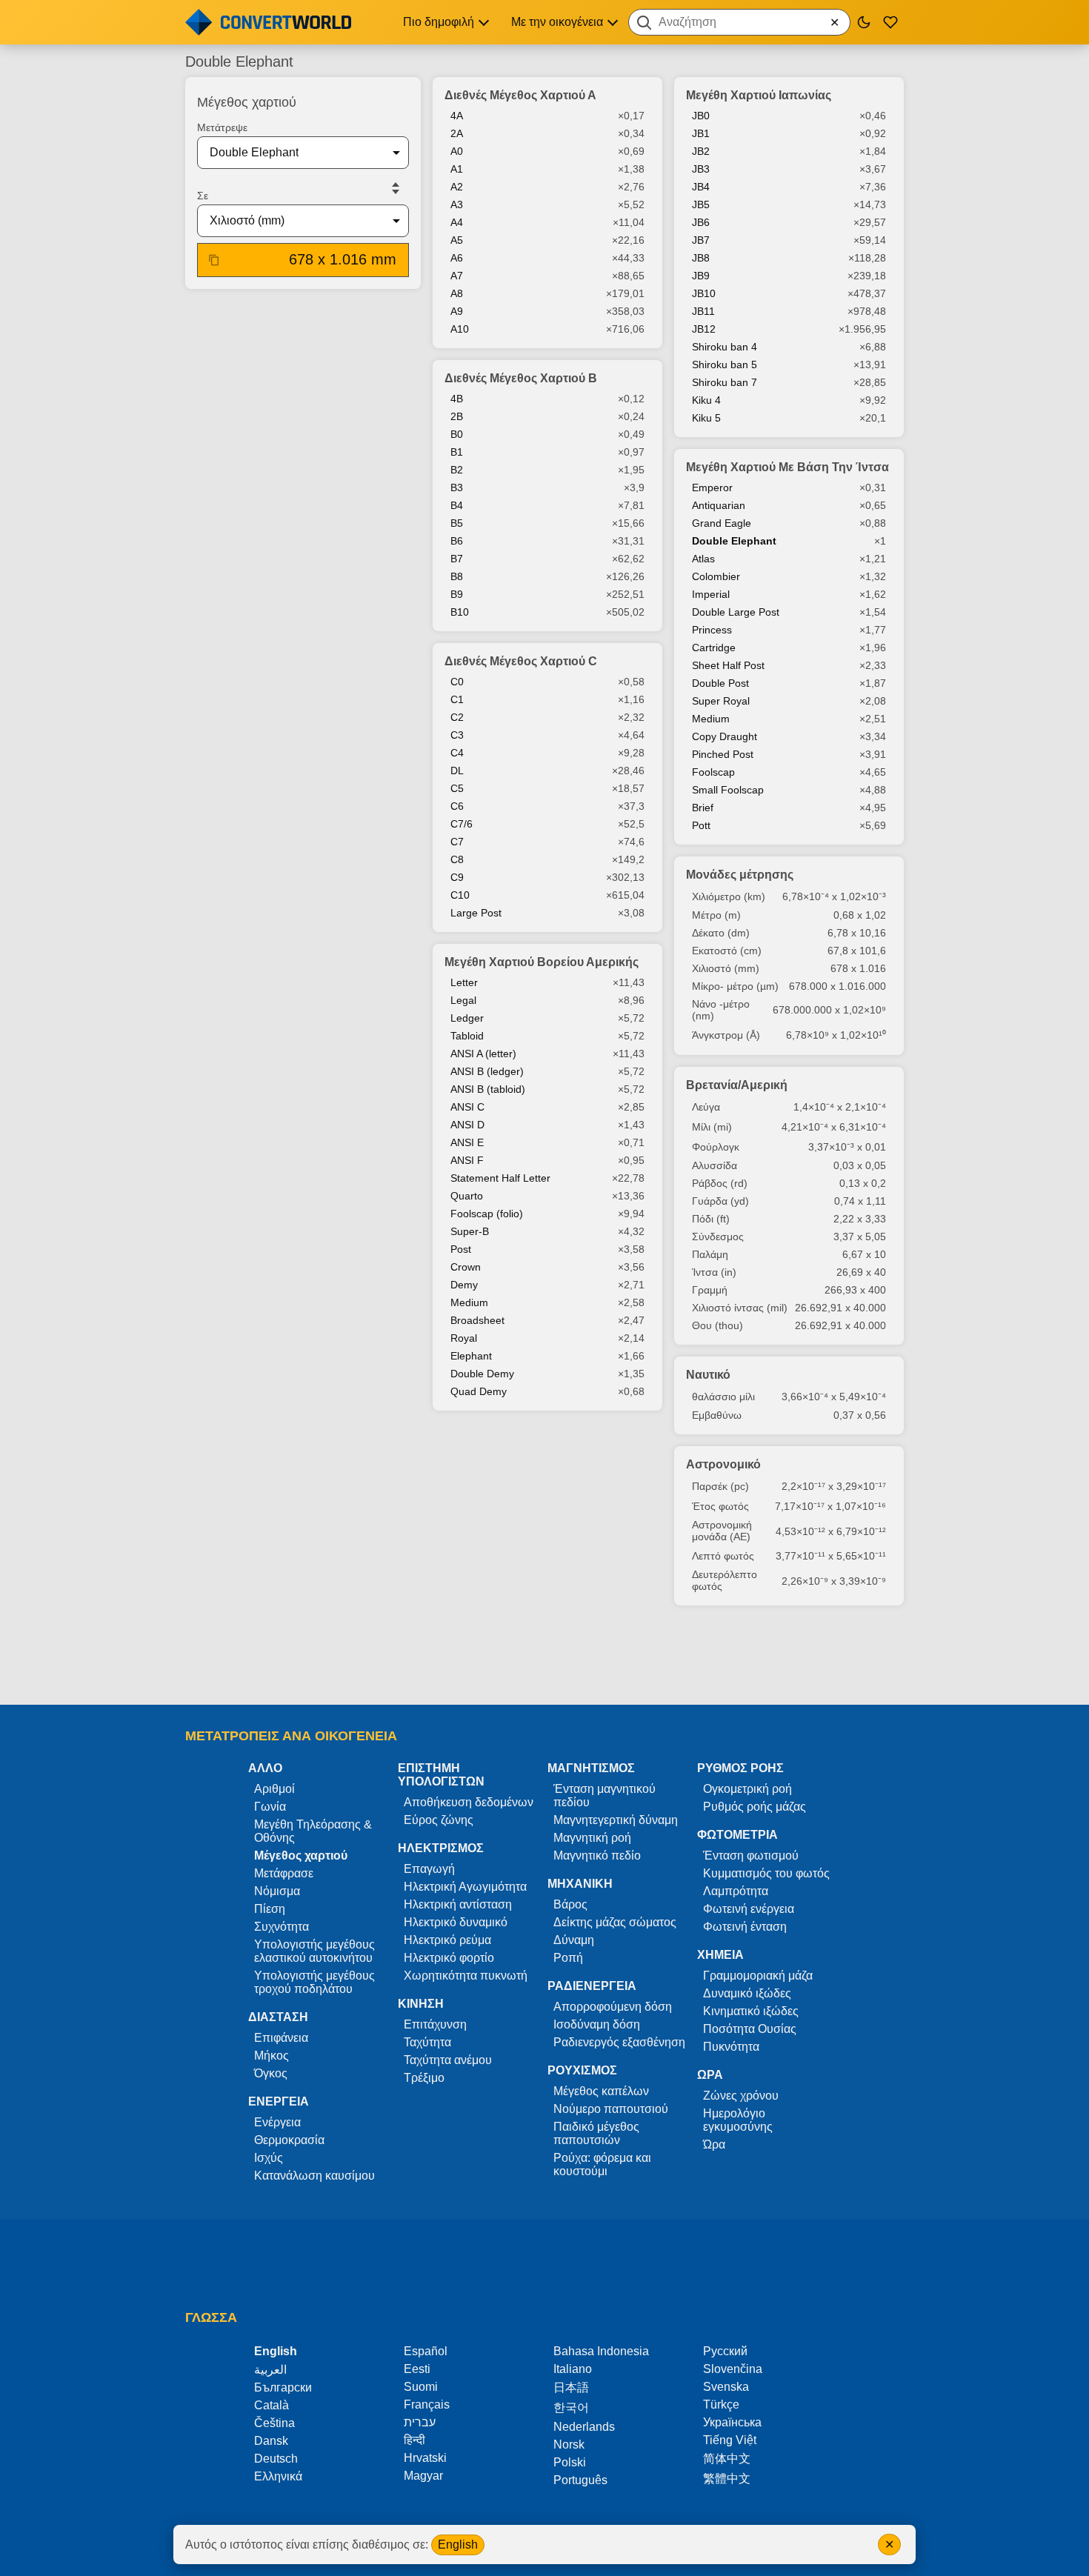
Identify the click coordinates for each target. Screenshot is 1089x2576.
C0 (457, 682)
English (458, 2545)
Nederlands (584, 2427)
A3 (457, 204)
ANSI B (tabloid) (488, 1089)
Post (461, 1249)
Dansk (271, 2441)
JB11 (703, 311)
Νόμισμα (277, 1891)
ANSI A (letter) (483, 1054)
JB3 (701, 169)
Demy (464, 1285)
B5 (457, 523)
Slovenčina (733, 2369)
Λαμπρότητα (736, 1891)
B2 (457, 470)
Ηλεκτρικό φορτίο (449, 1958)
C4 (457, 753)
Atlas (703, 559)
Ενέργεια (277, 2122)
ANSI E (467, 1142)
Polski (570, 2462)
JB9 (701, 276)
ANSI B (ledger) (487, 1071)
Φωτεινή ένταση (745, 1927)
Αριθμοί (274, 1789)
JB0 (701, 116)
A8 (457, 293)
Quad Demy (479, 1391)
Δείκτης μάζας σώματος (615, 1922)
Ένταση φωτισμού (751, 1856)
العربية (270, 2370)
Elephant (471, 1356)
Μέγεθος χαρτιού (301, 1856)
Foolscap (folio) (487, 1214)
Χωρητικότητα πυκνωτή (466, 1976)
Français (427, 2404)
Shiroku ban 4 (725, 347)
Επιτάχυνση (435, 2024)
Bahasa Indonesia (601, 2351)
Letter (464, 982)
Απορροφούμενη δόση (613, 2007)
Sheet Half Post (728, 665)
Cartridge (714, 648)
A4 (457, 222)
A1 (457, 169)
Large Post (476, 913)
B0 (457, 434)
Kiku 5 (706, 418)
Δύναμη (574, 1940)
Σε (203, 196)
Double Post (720, 683)
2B (457, 416)
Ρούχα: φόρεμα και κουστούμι (602, 2164)
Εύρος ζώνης (439, 1820)
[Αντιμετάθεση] (396, 188)
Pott (701, 825)
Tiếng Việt (730, 2440)
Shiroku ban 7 (725, 382)
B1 (457, 452)
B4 (457, 505)
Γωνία (270, 1807)
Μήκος (272, 2056)
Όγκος (271, 2073)
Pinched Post (723, 754)
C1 (457, 699)
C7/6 (462, 824)
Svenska (726, 2387)
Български (283, 2387)
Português (580, 2480)
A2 (457, 187)
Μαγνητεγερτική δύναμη (616, 1820)
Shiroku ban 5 (725, 365)
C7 (457, 842)
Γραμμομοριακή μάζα (758, 1976)
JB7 (701, 240)
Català (272, 2405)
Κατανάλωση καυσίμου (314, 2176)
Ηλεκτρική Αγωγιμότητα (465, 1887)
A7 (457, 276)
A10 (460, 329)
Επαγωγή (429, 1869)
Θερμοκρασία (289, 2140)
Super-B (470, 1231)
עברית (420, 2422)
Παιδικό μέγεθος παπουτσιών (596, 2133)
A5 (457, 240)
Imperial (711, 594)
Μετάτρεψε (222, 127)
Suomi (421, 2387)
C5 (457, 788)
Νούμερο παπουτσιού (611, 2109)
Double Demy (482, 1374)
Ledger (467, 1018)
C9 (457, 877)
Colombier (716, 576)
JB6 (701, 222)
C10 (460, 895)
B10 (460, 612)
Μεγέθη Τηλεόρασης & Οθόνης (313, 1831)
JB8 (701, 258)
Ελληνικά (278, 2476)
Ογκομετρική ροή (747, 1789)
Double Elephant (734, 541)
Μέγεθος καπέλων (601, 2091)
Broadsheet (477, 1320)
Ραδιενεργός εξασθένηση (619, 2042)
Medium (469, 1302)
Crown (466, 1267)
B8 (457, 576)
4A (457, 116)
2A (457, 133)
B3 (457, 487)
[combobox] (739, 22)
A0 (457, 151)
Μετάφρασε (284, 1873)
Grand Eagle (722, 523)
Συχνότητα (282, 1927)
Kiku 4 (706, 400)
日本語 (571, 2387)
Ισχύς (269, 2158)
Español (426, 2351)
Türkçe (721, 2404)
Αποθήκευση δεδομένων (469, 1802)
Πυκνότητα (731, 2047)
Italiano (573, 2369)
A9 (457, 311)
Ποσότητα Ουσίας (750, 2029)
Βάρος (570, 1904)
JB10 (704, 293)
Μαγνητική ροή (592, 1838)
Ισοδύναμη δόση (597, 2024)
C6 (457, 806)
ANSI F (467, 1160)
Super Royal (721, 701)
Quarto (467, 1196)
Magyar (423, 2476)
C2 (457, 717)
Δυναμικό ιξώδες (747, 1993)
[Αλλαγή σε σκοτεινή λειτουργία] (864, 22)
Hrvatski (425, 2458)
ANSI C (467, 1107)
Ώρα (714, 2144)
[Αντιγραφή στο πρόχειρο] (214, 260)
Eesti (417, 2369)
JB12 (704, 329)
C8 (457, 859)
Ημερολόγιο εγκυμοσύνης (738, 2120)
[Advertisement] (544, 1663)
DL (457, 771)
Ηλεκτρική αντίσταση (458, 1904)
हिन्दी (414, 2440)
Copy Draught (725, 736)
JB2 (701, 151)
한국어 (571, 2407)
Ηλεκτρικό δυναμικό (456, 1922)
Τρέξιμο (424, 2078)
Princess (712, 630)
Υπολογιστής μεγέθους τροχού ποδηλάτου (314, 1982)
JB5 (701, 204)
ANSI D (467, 1125)
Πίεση (270, 1909)
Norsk (569, 2444)
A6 (457, 258)
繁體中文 (727, 2479)
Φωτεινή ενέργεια (749, 1909)
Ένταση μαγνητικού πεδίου (605, 1795)
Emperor (712, 487)
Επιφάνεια (281, 2038)
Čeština (274, 2423)
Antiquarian (719, 505)
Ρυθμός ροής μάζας (755, 1807)
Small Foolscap (728, 790)
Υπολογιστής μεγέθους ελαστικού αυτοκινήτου (314, 1951)
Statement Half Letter (500, 1178)
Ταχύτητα (427, 2042)
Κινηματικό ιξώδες (751, 2011)
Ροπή (568, 1958)
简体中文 (727, 2459)
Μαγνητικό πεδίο (597, 1856)
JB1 (701, 133)
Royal (464, 1338)
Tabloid (467, 1036)
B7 (457, 559)
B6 (457, 541)
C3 (457, 735)
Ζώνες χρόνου (741, 2096)
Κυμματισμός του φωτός (766, 1873)
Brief (703, 808)
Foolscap (713, 772)
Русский (725, 2351)
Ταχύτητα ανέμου (448, 2060)
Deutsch (276, 2459)
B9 (457, 594)
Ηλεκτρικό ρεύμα (447, 1940)
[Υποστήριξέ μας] (890, 22)
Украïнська (732, 2422)
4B (457, 399)
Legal (463, 1000)
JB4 (701, 187)
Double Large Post (736, 612)
